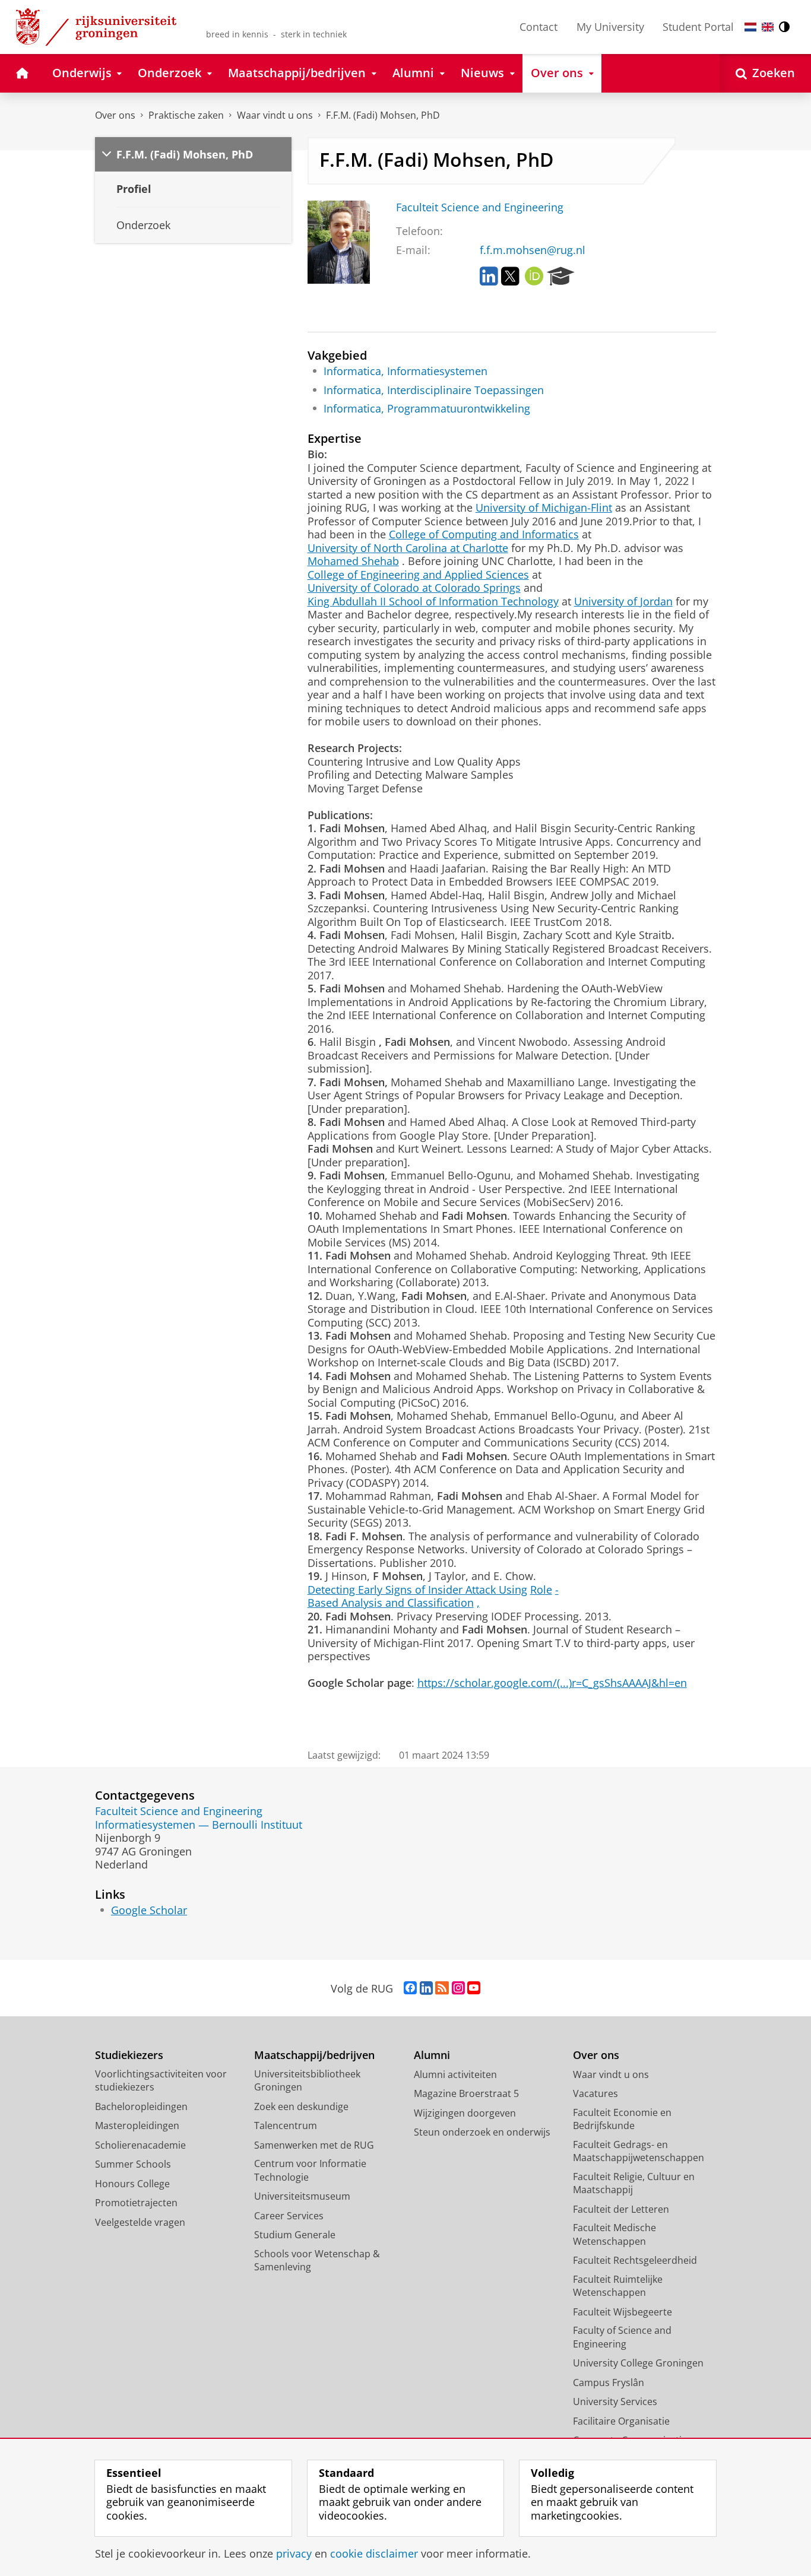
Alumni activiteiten (455, 2074)
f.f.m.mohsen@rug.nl (533, 250)
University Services (615, 2401)
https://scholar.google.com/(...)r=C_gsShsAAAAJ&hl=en (552, 1683)
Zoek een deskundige (301, 2107)
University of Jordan (623, 602)
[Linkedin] (489, 277)
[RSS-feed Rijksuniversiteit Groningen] (442, 1988)
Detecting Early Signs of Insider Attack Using (417, 1590)
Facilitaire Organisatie (621, 2421)
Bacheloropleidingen (141, 2107)
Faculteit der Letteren (621, 2209)
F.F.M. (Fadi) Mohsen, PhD (383, 115)
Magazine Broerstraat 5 (466, 2093)
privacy (294, 2554)
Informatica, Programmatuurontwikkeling (427, 409)
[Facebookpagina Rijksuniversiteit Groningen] (410, 1988)
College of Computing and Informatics (484, 534)
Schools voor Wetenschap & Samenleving (317, 2261)
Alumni (432, 2055)
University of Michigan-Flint (544, 508)
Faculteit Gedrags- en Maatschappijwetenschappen (639, 2151)
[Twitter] (510, 277)
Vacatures (595, 2093)
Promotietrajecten (136, 2203)
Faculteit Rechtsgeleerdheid (635, 2260)
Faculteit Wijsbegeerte (622, 2312)
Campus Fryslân (609, 2383)
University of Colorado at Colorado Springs (414, 588)
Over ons (115, 115)
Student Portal (698, 27)
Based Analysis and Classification (391, 1603)
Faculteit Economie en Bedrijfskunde (622, 2119)
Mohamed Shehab (353, 561)
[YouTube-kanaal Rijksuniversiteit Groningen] (474, 1988)
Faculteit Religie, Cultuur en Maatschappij (634, 2183)
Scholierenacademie (140, 2145)
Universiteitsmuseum (302, 2196)
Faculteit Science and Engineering (480, 207)
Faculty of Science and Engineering (622, 2337)
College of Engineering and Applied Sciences (418, 575)
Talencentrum (286, 2125)
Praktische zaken (186, 115)
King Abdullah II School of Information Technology (433, 602)
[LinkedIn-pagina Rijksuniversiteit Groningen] (426, 1988)
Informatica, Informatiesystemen (405, 371)
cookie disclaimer (374, 2554)
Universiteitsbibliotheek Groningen (307, 2081)
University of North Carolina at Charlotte (408, 548)
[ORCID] (534, 277)
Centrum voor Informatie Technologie (310, 2170)
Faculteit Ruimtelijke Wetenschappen (618, 2286)
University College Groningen (638, 2363)
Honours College (132, 2184)
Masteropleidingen (137, 2125)
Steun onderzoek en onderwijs (482, 2132)
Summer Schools (133, 2164)
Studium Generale (295, 2235)
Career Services (289, 2216)
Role (541, 1590)
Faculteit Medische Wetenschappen (614, 2234)
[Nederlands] (750, 27)
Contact (538, 27)
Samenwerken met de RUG (314, 2145)
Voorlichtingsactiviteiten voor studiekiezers (161, 2081)
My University (610, 27)
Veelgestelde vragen (140, 2222)
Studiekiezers (129, 2055)
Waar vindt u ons (275, 115)
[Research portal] (561, 277)
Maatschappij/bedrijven (314, 2055)
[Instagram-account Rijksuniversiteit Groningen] (458, 1988)
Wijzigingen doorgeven (465, 2113)
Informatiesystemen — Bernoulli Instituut (199, 1825)
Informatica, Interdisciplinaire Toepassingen (434, 390)
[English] (768, 27)
